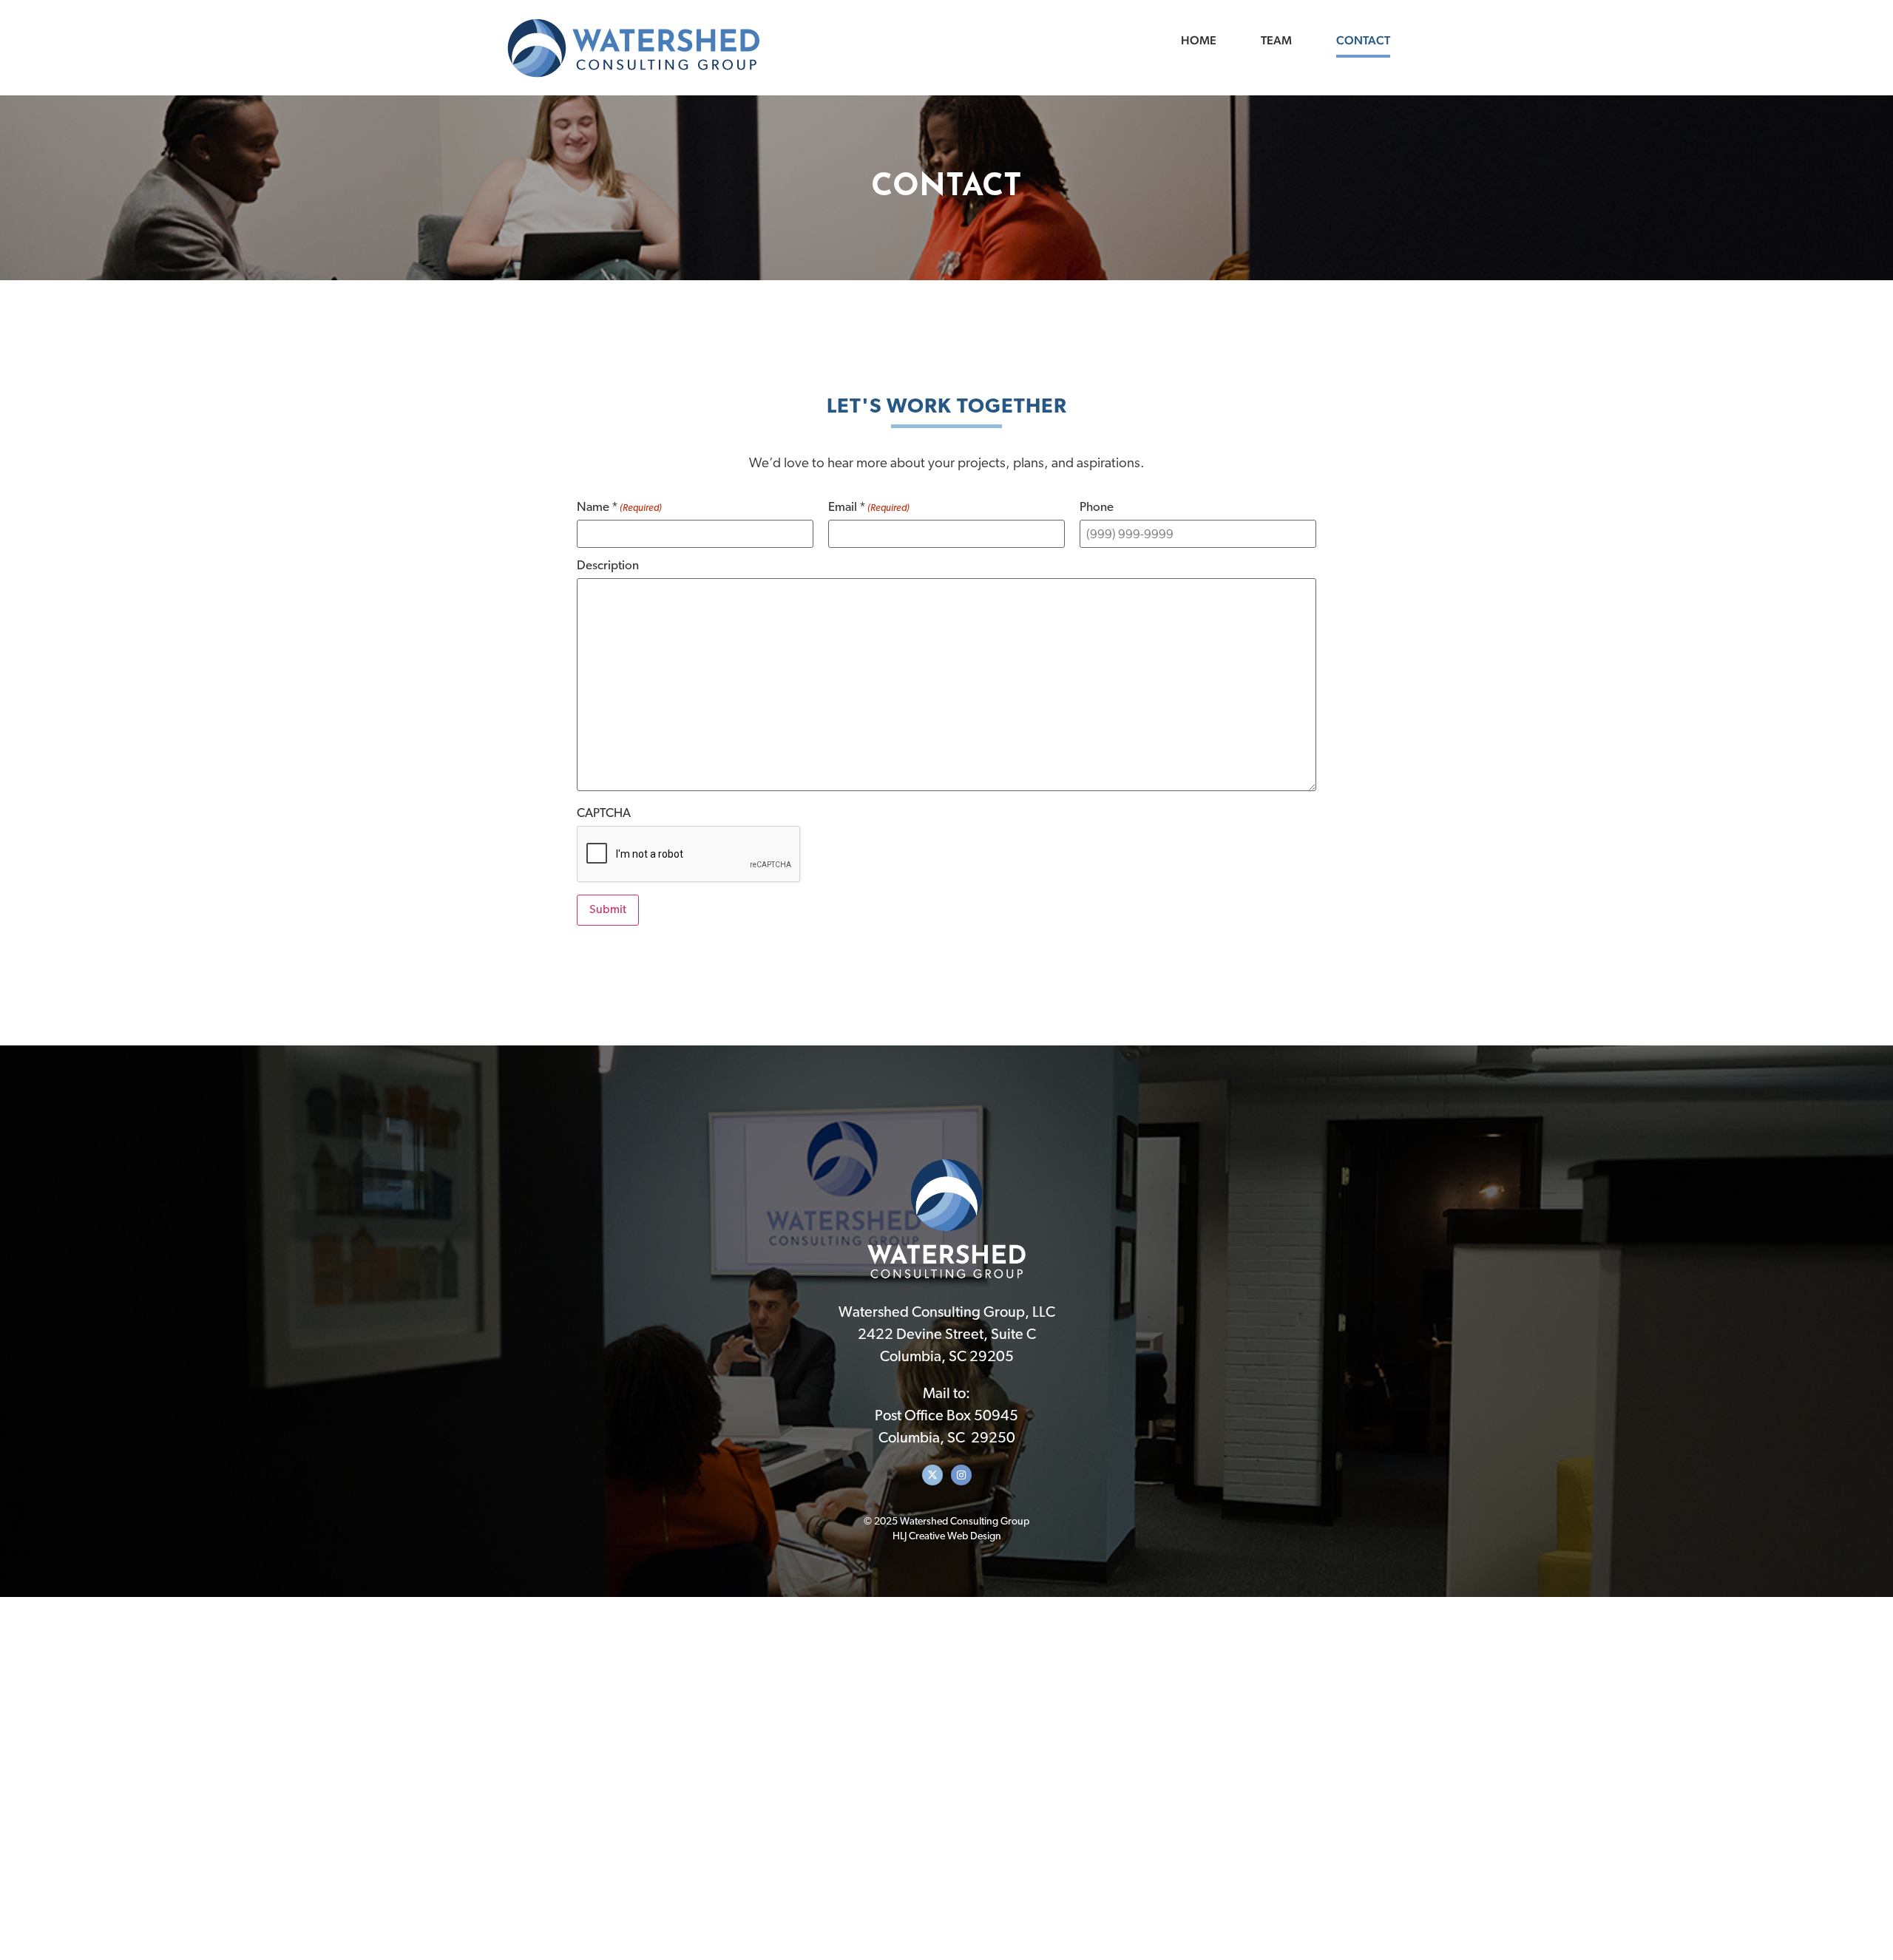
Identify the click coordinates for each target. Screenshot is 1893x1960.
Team (1276, 40)
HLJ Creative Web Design (947, 1537)
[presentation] (689, 855)
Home (1199, 40)
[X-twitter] (932, 1475)
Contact (1363, 40)
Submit (608, 910)
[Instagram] (961, 1475)
